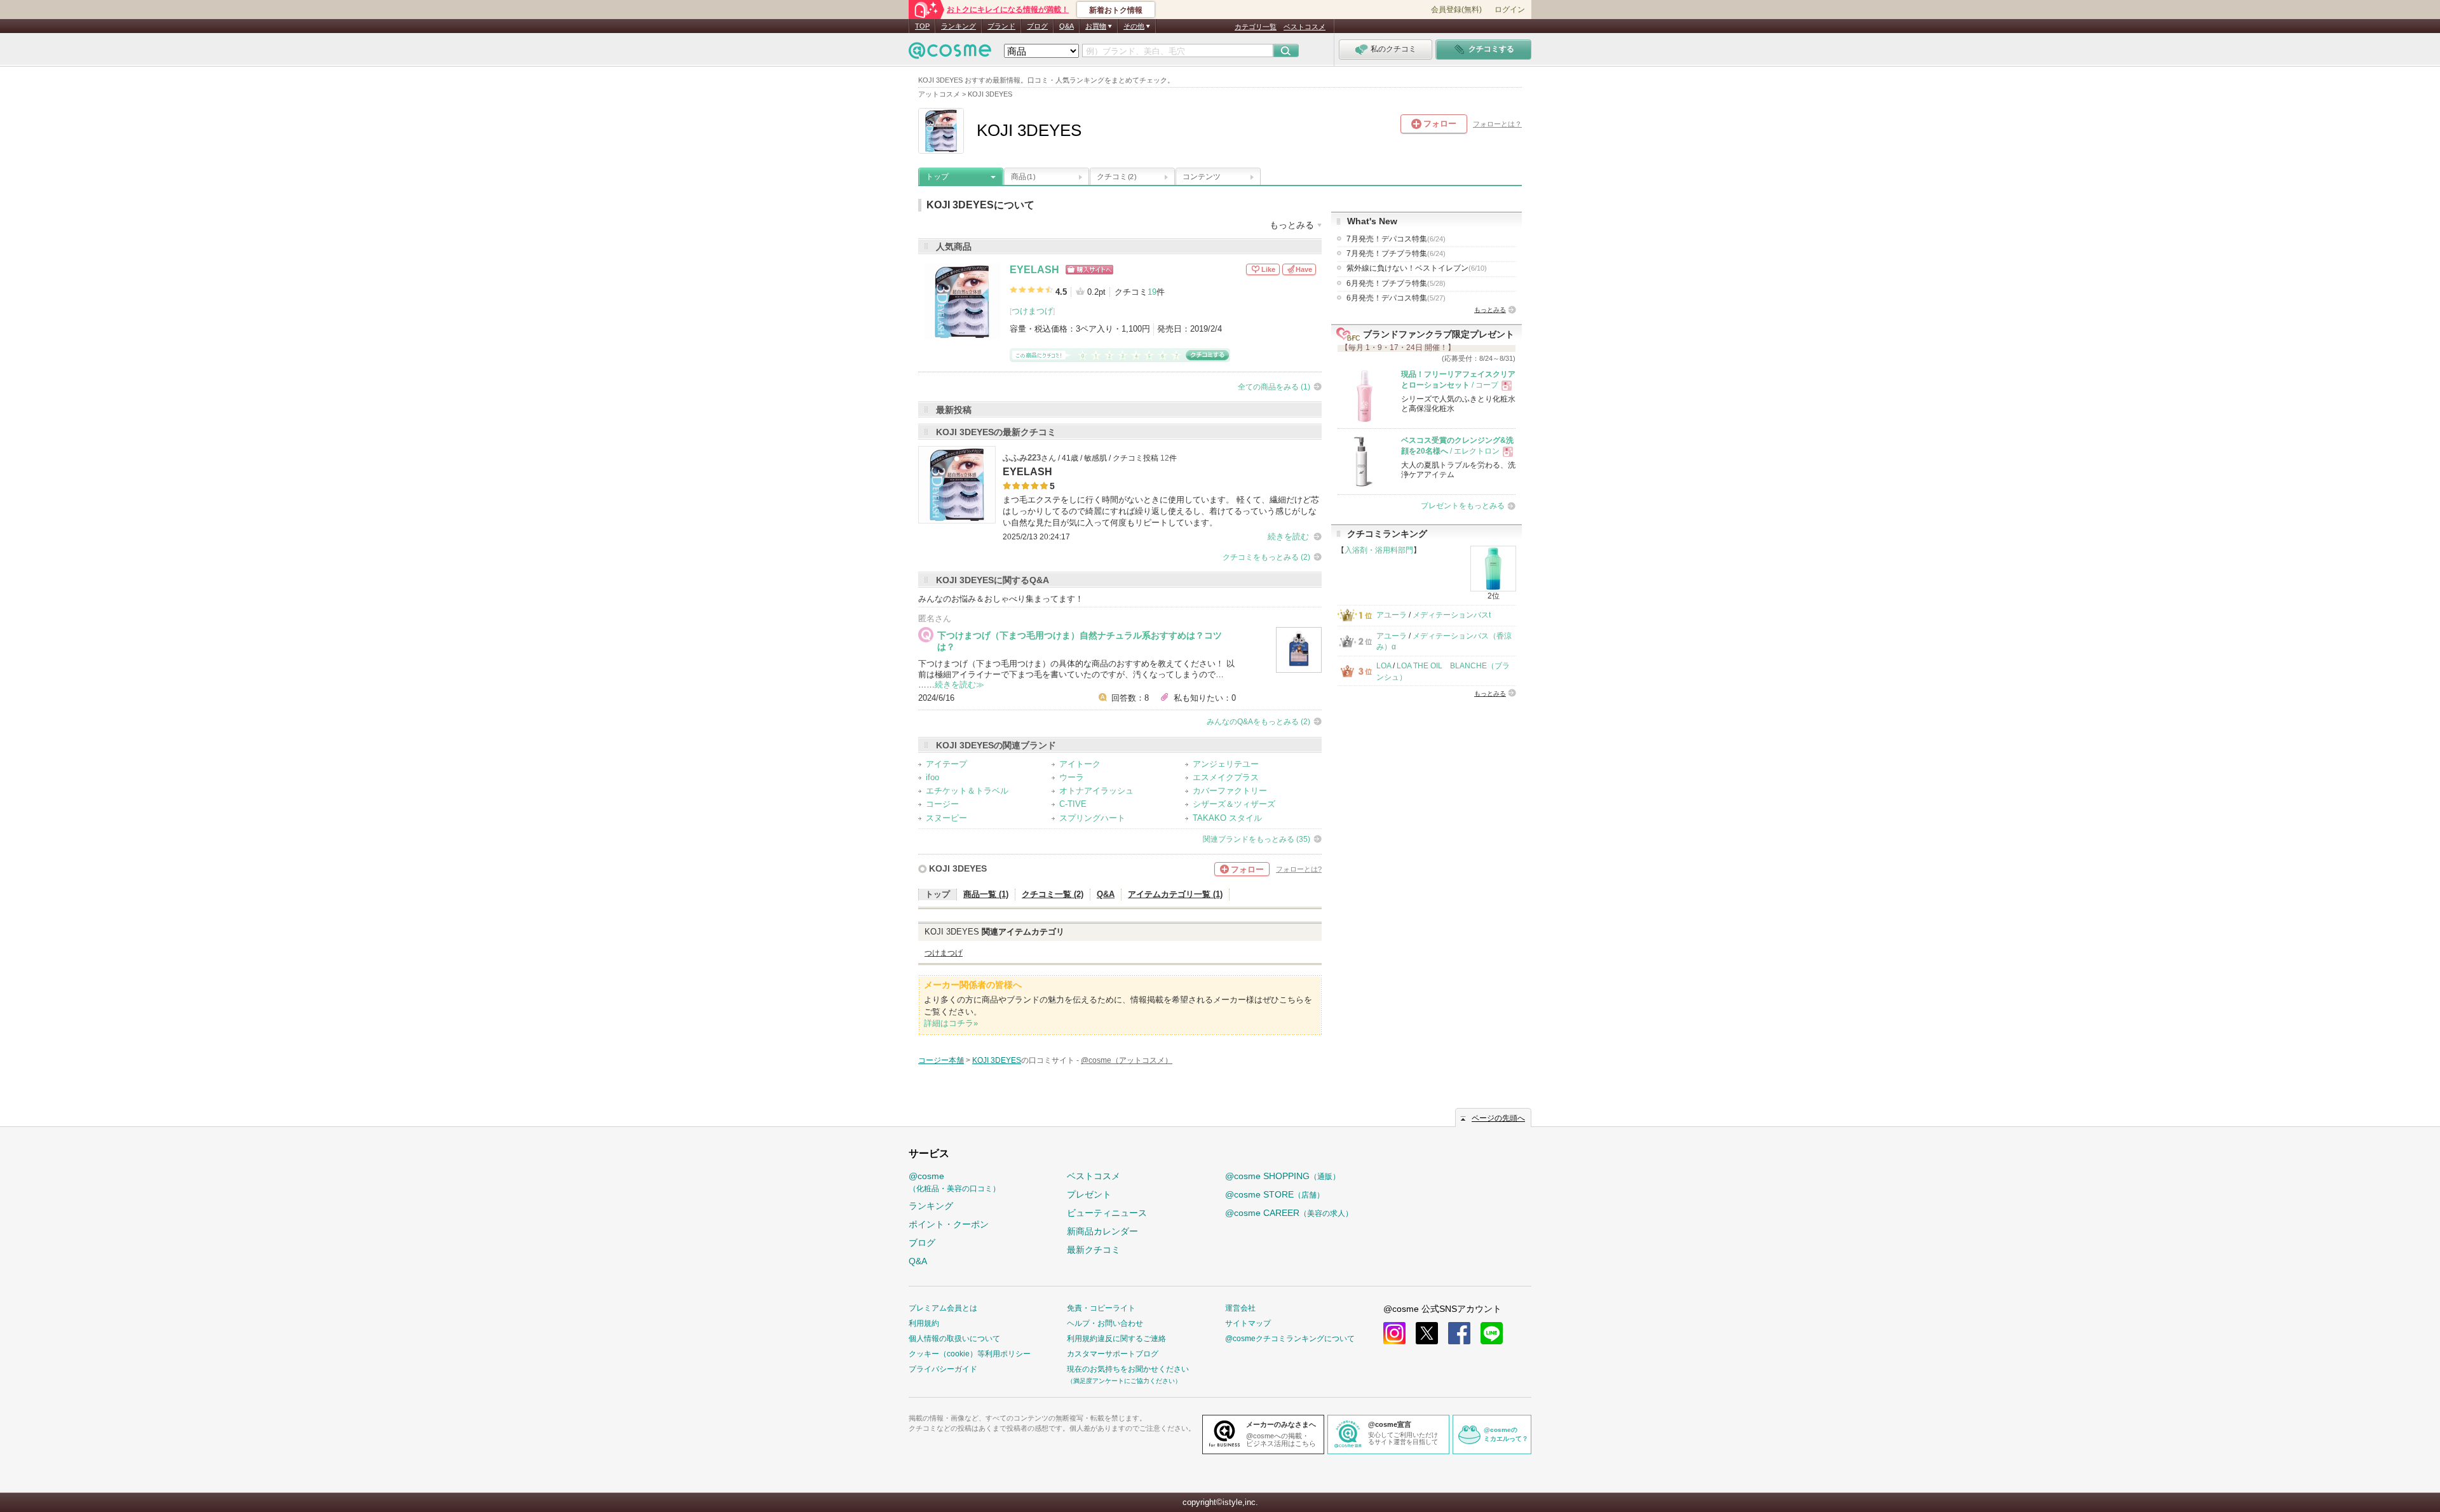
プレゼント (1089, 1194)
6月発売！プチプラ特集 (1396, 283)
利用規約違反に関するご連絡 (1116, 1339)
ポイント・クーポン (949, 1224)
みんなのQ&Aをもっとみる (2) (1258, 722)
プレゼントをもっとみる (1463, 506)
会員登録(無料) (1456, 10)
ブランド (1001, 26)
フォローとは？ (1497, 124)
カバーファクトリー (1230, 791)
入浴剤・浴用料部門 (1379, 550)
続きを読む (1288, 537)
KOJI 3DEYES (958, 868)
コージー (942, 804)
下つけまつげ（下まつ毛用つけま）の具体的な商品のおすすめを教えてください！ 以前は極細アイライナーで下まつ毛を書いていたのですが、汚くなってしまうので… (1076, 669)
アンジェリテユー (1226, 764)
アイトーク (1080, 764)
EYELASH (1034, 270)
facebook (1459, 1333)
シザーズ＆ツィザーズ (1234, 804)
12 (1165, 458)
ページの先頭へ (1498, 1118)
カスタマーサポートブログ (1113, 1354)
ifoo (932, 777)
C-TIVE (1073, 804)
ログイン (1510, 10)
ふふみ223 (1022, 458)
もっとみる (1490, 310)
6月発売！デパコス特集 (1396, 298)
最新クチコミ (1094, 1250)
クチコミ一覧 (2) (1053, 894)
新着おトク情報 (1116, 10)
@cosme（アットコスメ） (1127, 1060)
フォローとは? (1299, 869)
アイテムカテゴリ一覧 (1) (1175, 894)
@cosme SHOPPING (1283, 1176)
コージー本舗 (941, 1060)
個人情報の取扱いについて (954, 1339)
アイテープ (946, 764)
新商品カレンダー (1102, 1231)
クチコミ (1116, 177)
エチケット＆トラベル (967, 791)
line (1492, 1333)
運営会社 (1240, 1308)
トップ (937, 177)
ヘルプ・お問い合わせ (1105, 1323)
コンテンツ (1202, 177)
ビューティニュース (1107, 1213)
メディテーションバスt (1452, 615)
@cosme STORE (1275, 1194)
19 (1152, 292)
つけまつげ (1032, 311)
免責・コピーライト (1101, 1308)
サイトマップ (1248, 1323)
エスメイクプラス (1226, 777)
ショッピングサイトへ (1089, 270)
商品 (1023, 177)
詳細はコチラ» (951, 1023)
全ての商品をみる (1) (1274, 387)
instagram (1394, 1333)
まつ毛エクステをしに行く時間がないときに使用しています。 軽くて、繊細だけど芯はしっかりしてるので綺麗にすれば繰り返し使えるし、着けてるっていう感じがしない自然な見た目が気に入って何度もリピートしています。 (1161, 511)
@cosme (954, 1182)
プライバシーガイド (943, 1369)
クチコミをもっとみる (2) (1266, 557)
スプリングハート (1092, 818)
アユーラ (1392, 615)
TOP (922, 26)
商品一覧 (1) (986, 894)
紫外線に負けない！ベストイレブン (1417, 268)
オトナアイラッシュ (1096, 791)
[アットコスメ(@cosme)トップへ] (950, 54)
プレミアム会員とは (943, 1308)
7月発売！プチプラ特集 (1396, 253)
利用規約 (924, 1323)
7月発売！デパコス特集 (1396, 239)
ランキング (959, 26)
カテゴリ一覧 (1256, 27)
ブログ (1037, 26)
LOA (1384, 666)
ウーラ (1072, 777)
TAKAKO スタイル (1227, 818)
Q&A (1067, 26)
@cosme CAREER (1289, 1213)
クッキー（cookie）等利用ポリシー (970, 1354)
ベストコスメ (1305, 27)
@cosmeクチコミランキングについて (1290, 1339)
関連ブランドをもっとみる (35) (1257, 839)
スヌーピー (946, 818)
